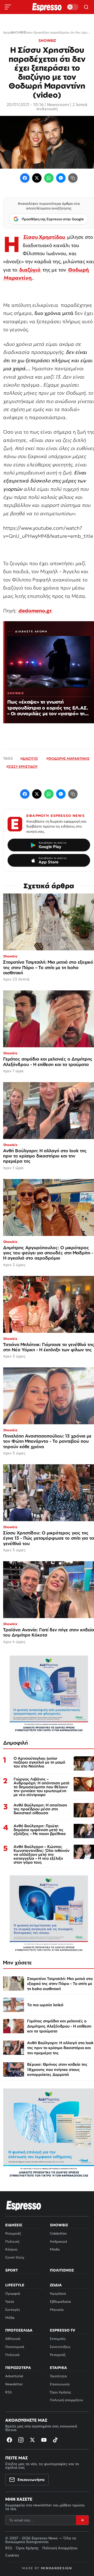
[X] (32, 2440)
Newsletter (14, 2384)
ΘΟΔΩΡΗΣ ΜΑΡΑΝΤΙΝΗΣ (69, 759)
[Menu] (8, 7)
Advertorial (14, 2376)
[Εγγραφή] (82, 2520)
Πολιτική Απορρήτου (60, 2548)
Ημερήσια (58, 2293)
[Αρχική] (24, 2206)
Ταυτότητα (58, 2376)
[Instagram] (21, 2440)
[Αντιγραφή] (73, 178)
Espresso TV (63, 2330)
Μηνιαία (57, 2310)
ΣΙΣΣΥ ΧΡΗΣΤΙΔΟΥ (23, 767)
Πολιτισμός (62, 2270)
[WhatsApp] (49, 178)
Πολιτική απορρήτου (66, 2400)
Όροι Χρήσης (60, 2392)
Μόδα (10, 2318)
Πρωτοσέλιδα (19, 2330)
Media (55, 2249)
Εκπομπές (58, 2339)
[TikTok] (55, 2440)
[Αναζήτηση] (86, 7)
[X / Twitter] (37, 178)
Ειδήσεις (14, 2225)
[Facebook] (25, 178)
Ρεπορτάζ (13, 2233)
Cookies (12, 2555)
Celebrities (58, 2233)
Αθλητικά (13, 2339)
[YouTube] (44, 2440)
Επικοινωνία (60, 2384)
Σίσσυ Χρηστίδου (44, 237)
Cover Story (15, 2257)
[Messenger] (61, 178)
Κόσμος (11, 2249)
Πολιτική (12, 2241)
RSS (8, 2392)
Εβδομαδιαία (60, 2302)
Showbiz (59, 2225)
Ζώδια (56, 2285)
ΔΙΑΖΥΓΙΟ (30, 759)
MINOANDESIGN (57, 2568)
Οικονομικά (15, 2347)
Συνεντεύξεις (60, 2347)
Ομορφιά (13, 2293)
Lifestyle (15, 2285)
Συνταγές (13, 2310)
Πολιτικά (12, 2355)
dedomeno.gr (35, 611)
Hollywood (58, 2241)
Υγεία (10, 2302)
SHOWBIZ (47, 41)
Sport (11, 2270)
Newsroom (58, 104)
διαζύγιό (30, 270)
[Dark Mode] (73, 7)
